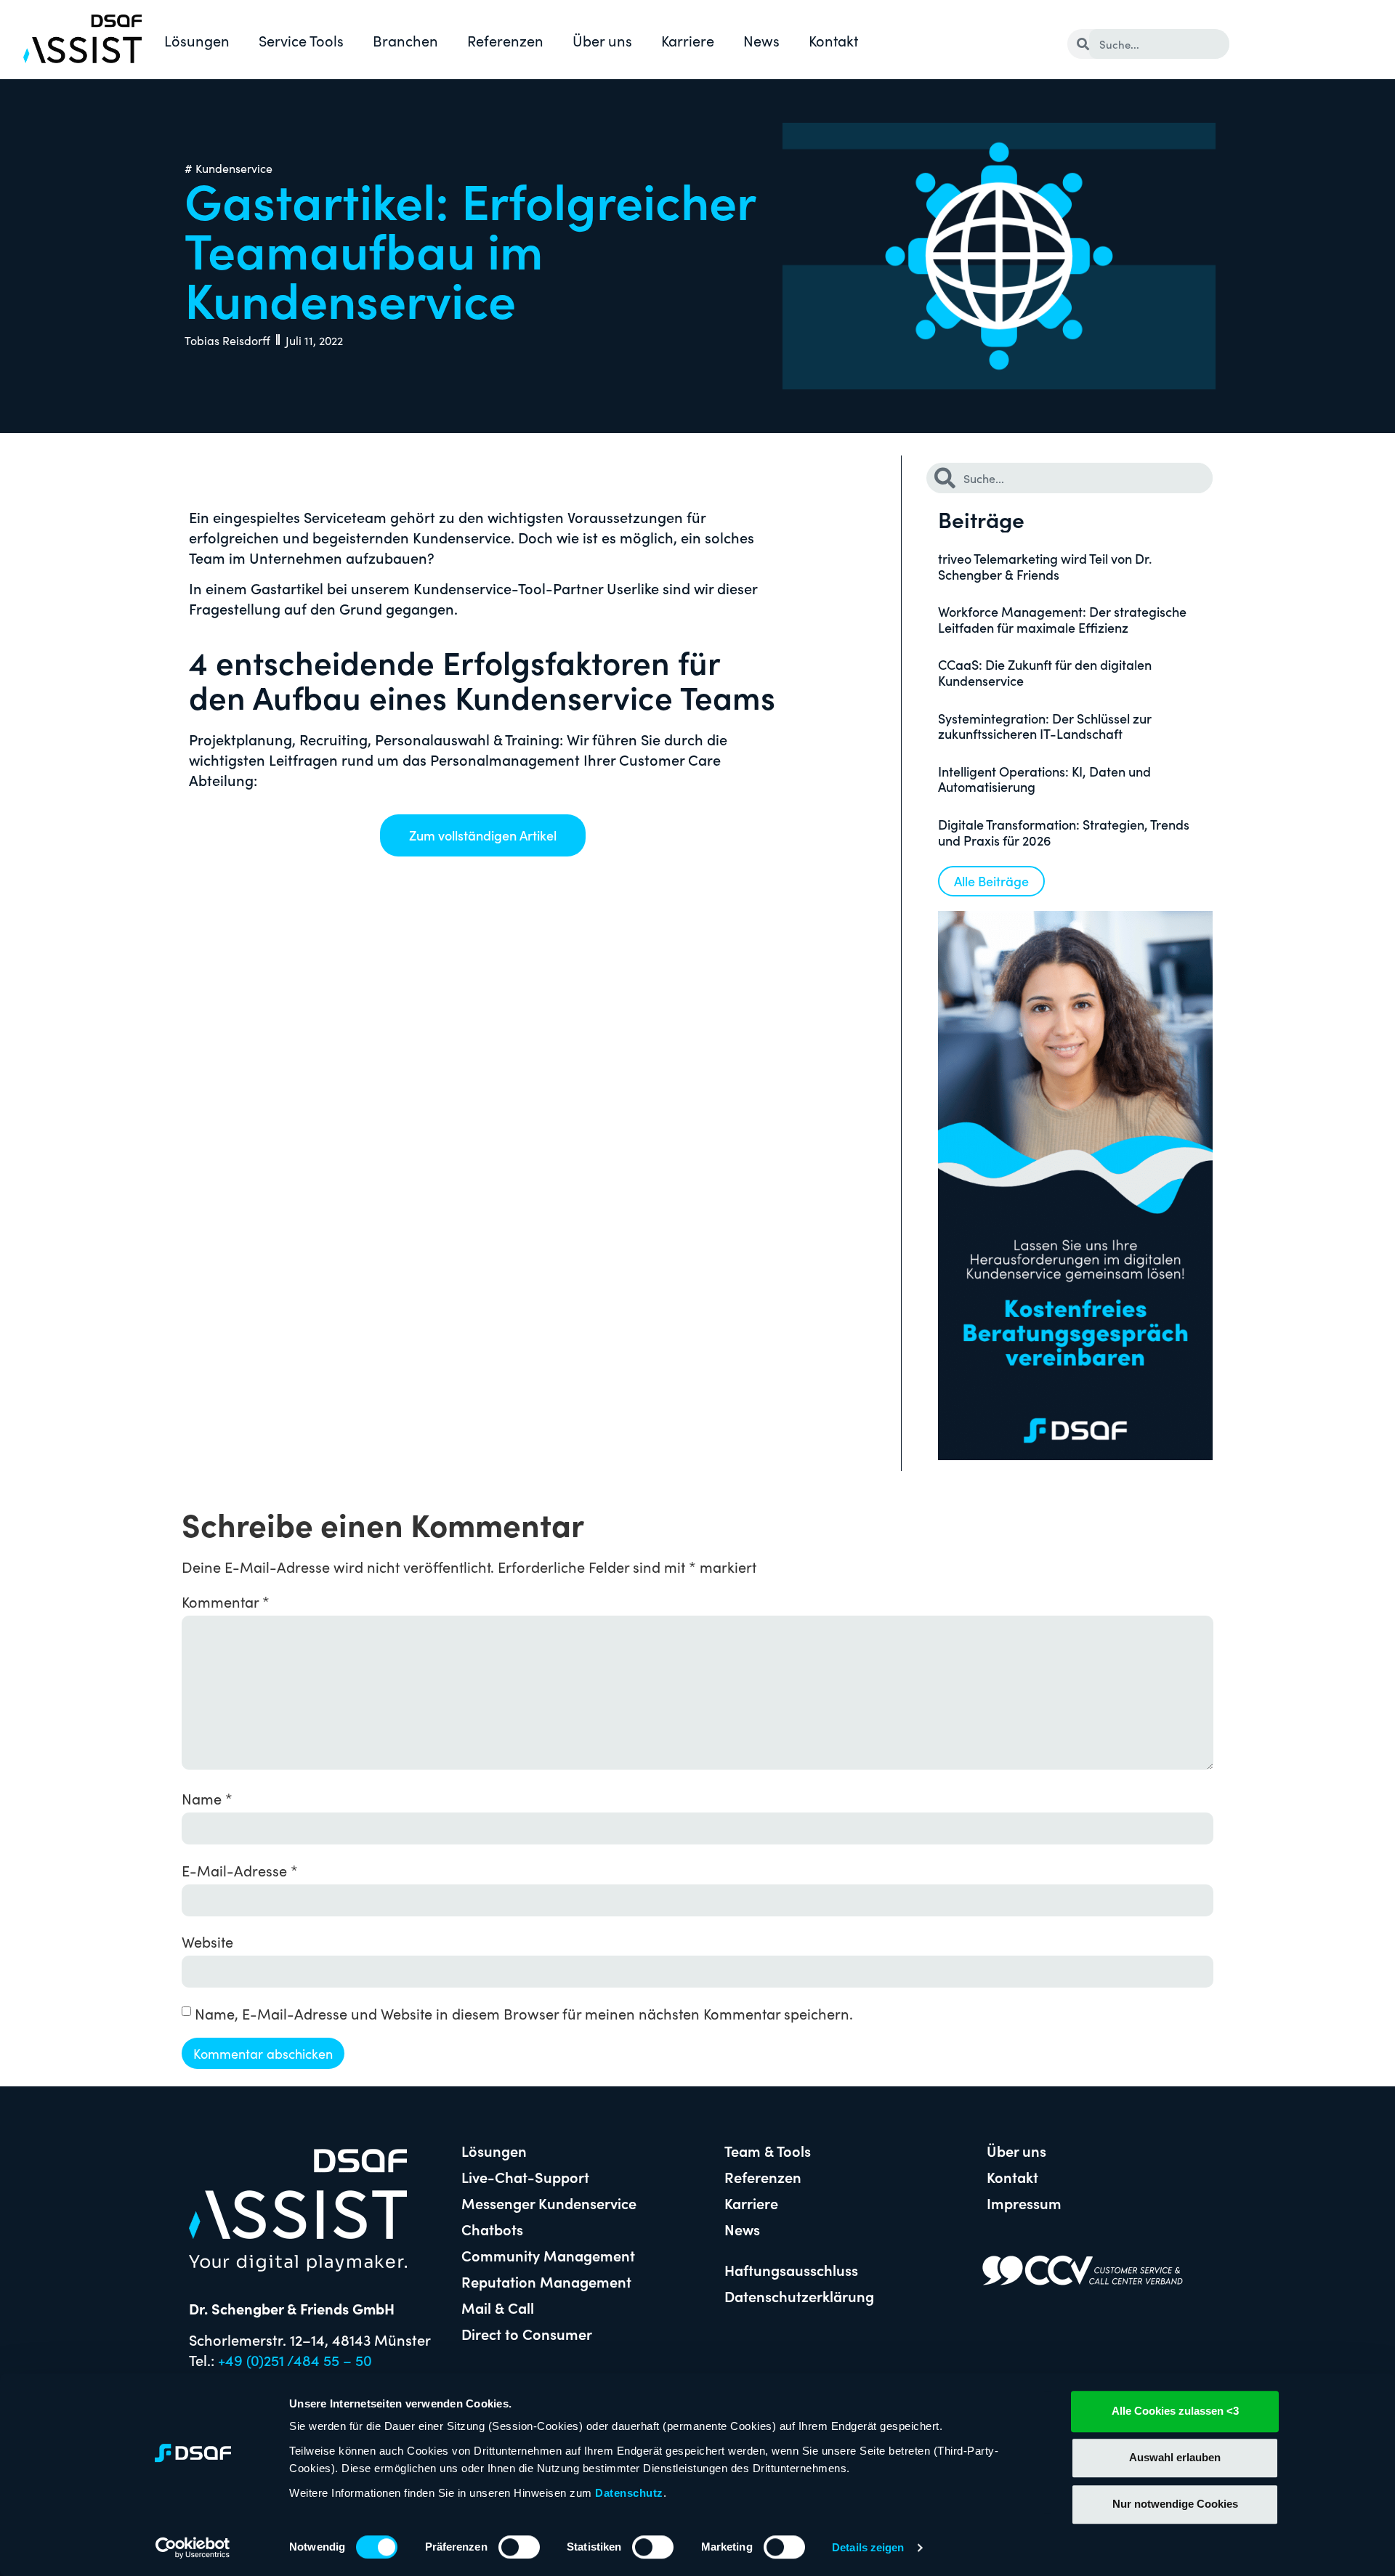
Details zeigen (868, 2547)
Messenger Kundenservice (549, 2203)
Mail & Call (498, 2307)
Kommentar (226, 1601)
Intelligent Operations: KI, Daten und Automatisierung (1044, 779)
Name (207, 1798)
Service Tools (301, 40)
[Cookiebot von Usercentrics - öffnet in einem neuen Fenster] (193, 2548)
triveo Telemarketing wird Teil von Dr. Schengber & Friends (1045, 566)
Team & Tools (768, 2150)
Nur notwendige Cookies (1175, 2504)
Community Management (548, 2255)
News (761, 40)
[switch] (519, 2547)
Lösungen (197, 40)
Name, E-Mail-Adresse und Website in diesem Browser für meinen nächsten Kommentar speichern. (524, 2013)
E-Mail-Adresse (240, 1870)
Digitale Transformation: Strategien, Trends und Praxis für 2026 (1064, 832)
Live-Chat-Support (525, 2176)
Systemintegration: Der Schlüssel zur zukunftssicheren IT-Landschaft (1045, 726)
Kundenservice (234, 168)
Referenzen (505, 40)
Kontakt (833, 40)
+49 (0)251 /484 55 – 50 (295, 2360)
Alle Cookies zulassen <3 (1175, 2411)
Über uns (602, 40)
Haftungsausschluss (791, 2269)
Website (207, 1941)
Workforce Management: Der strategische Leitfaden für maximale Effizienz (1062, 619)
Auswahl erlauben (1175, 2457)
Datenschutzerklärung (799, 2296)
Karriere (688, 40)
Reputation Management (546, 2281)
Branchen (405, 40)
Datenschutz (629, 2493)
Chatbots (492, 2229)
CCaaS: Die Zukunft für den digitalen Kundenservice (1045, 672)
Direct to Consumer (527, 2333)
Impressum (1024, 2203)
